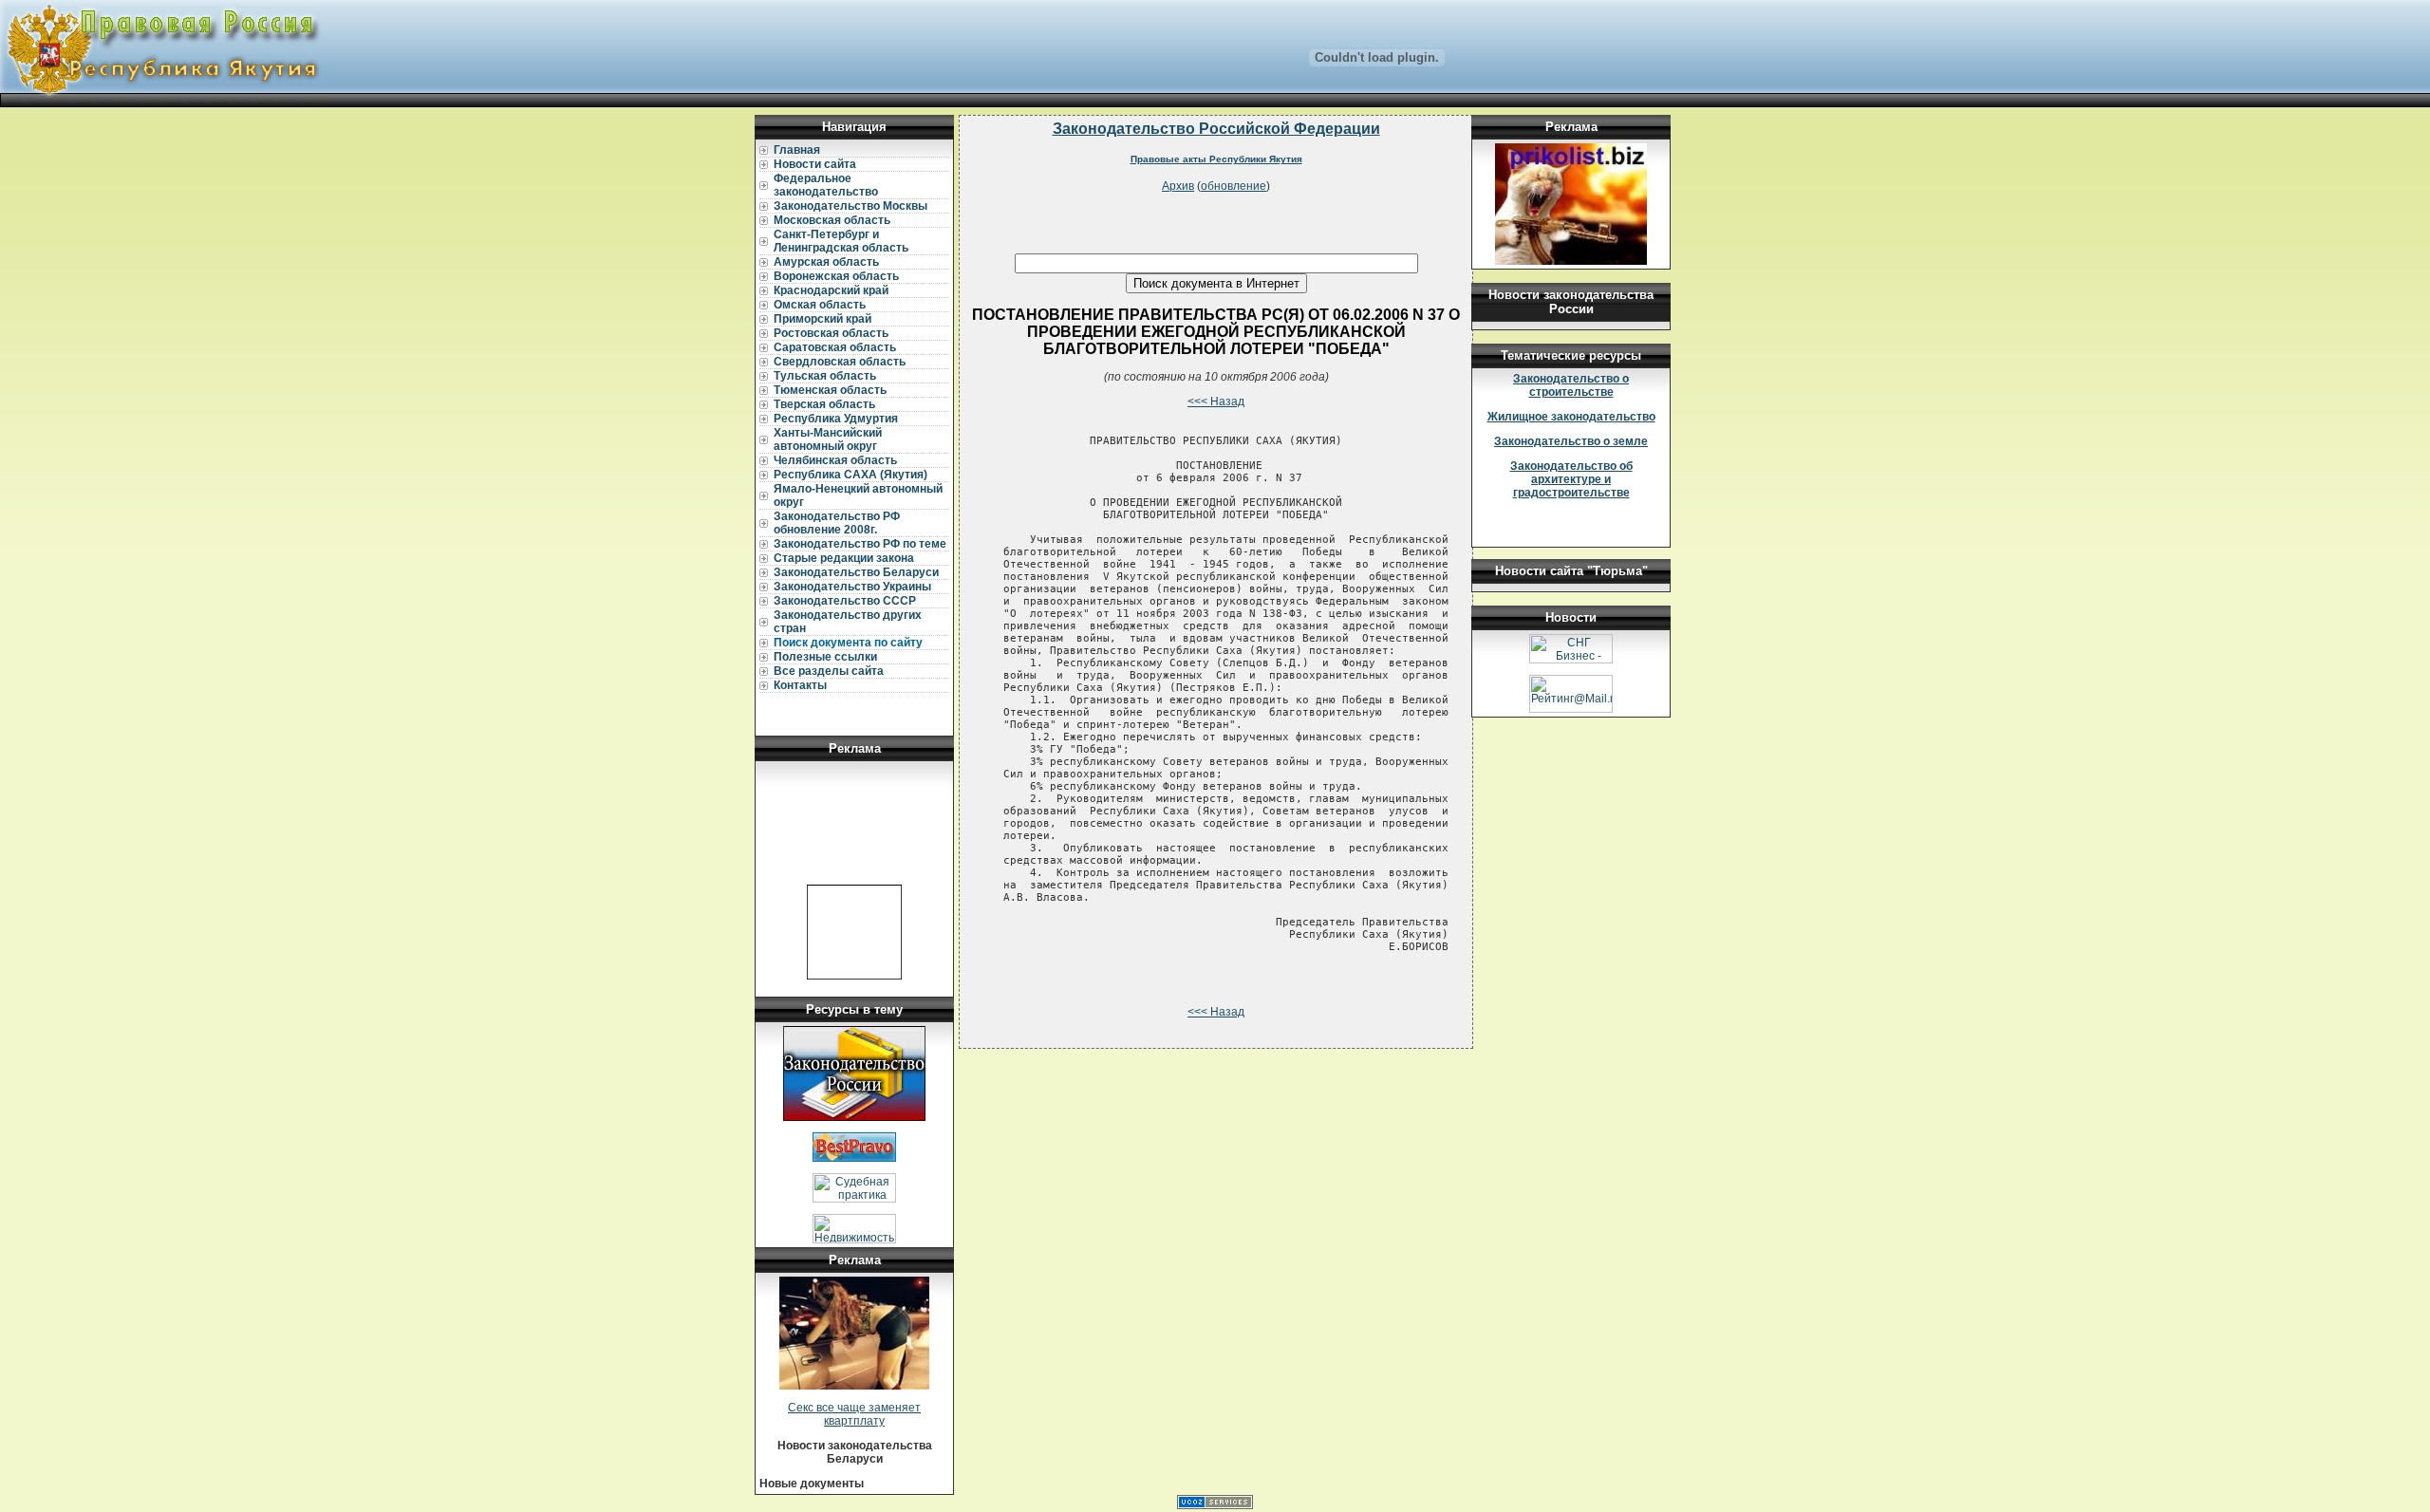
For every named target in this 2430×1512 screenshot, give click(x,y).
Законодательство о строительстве (1571, 385)
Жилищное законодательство (1571, 417)
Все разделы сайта (829, 671)
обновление (1234, 186)
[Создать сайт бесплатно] (1215, 1505)
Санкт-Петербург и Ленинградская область (841, 241)
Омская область (820, 305)
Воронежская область (836, 276)
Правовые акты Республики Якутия (1216, 159)
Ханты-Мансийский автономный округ (828, 439)
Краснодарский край (831, 290)
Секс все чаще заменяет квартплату (854, 1414)
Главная (797, 150)
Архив (1178, 186)
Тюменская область (830, 390)
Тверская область (824, 404)
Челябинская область (835, 460)
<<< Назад (1216, 401)
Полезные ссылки (825, 657)
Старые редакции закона (844, 558)
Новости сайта (815, 164)
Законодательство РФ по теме (860, 544)
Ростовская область (831, 333)
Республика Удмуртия (836, 419)
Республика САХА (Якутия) (850, 475)
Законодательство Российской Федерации (1216, 129)
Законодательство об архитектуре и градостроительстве (1571, 479)
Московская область (832, 220)
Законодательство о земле (1571, 441)
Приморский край (822, 319)
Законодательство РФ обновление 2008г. (837, 523)
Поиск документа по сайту (848, 643)
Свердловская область (840, 362)
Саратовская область (835, 347)
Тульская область (825, 376)
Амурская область (826, 262)
